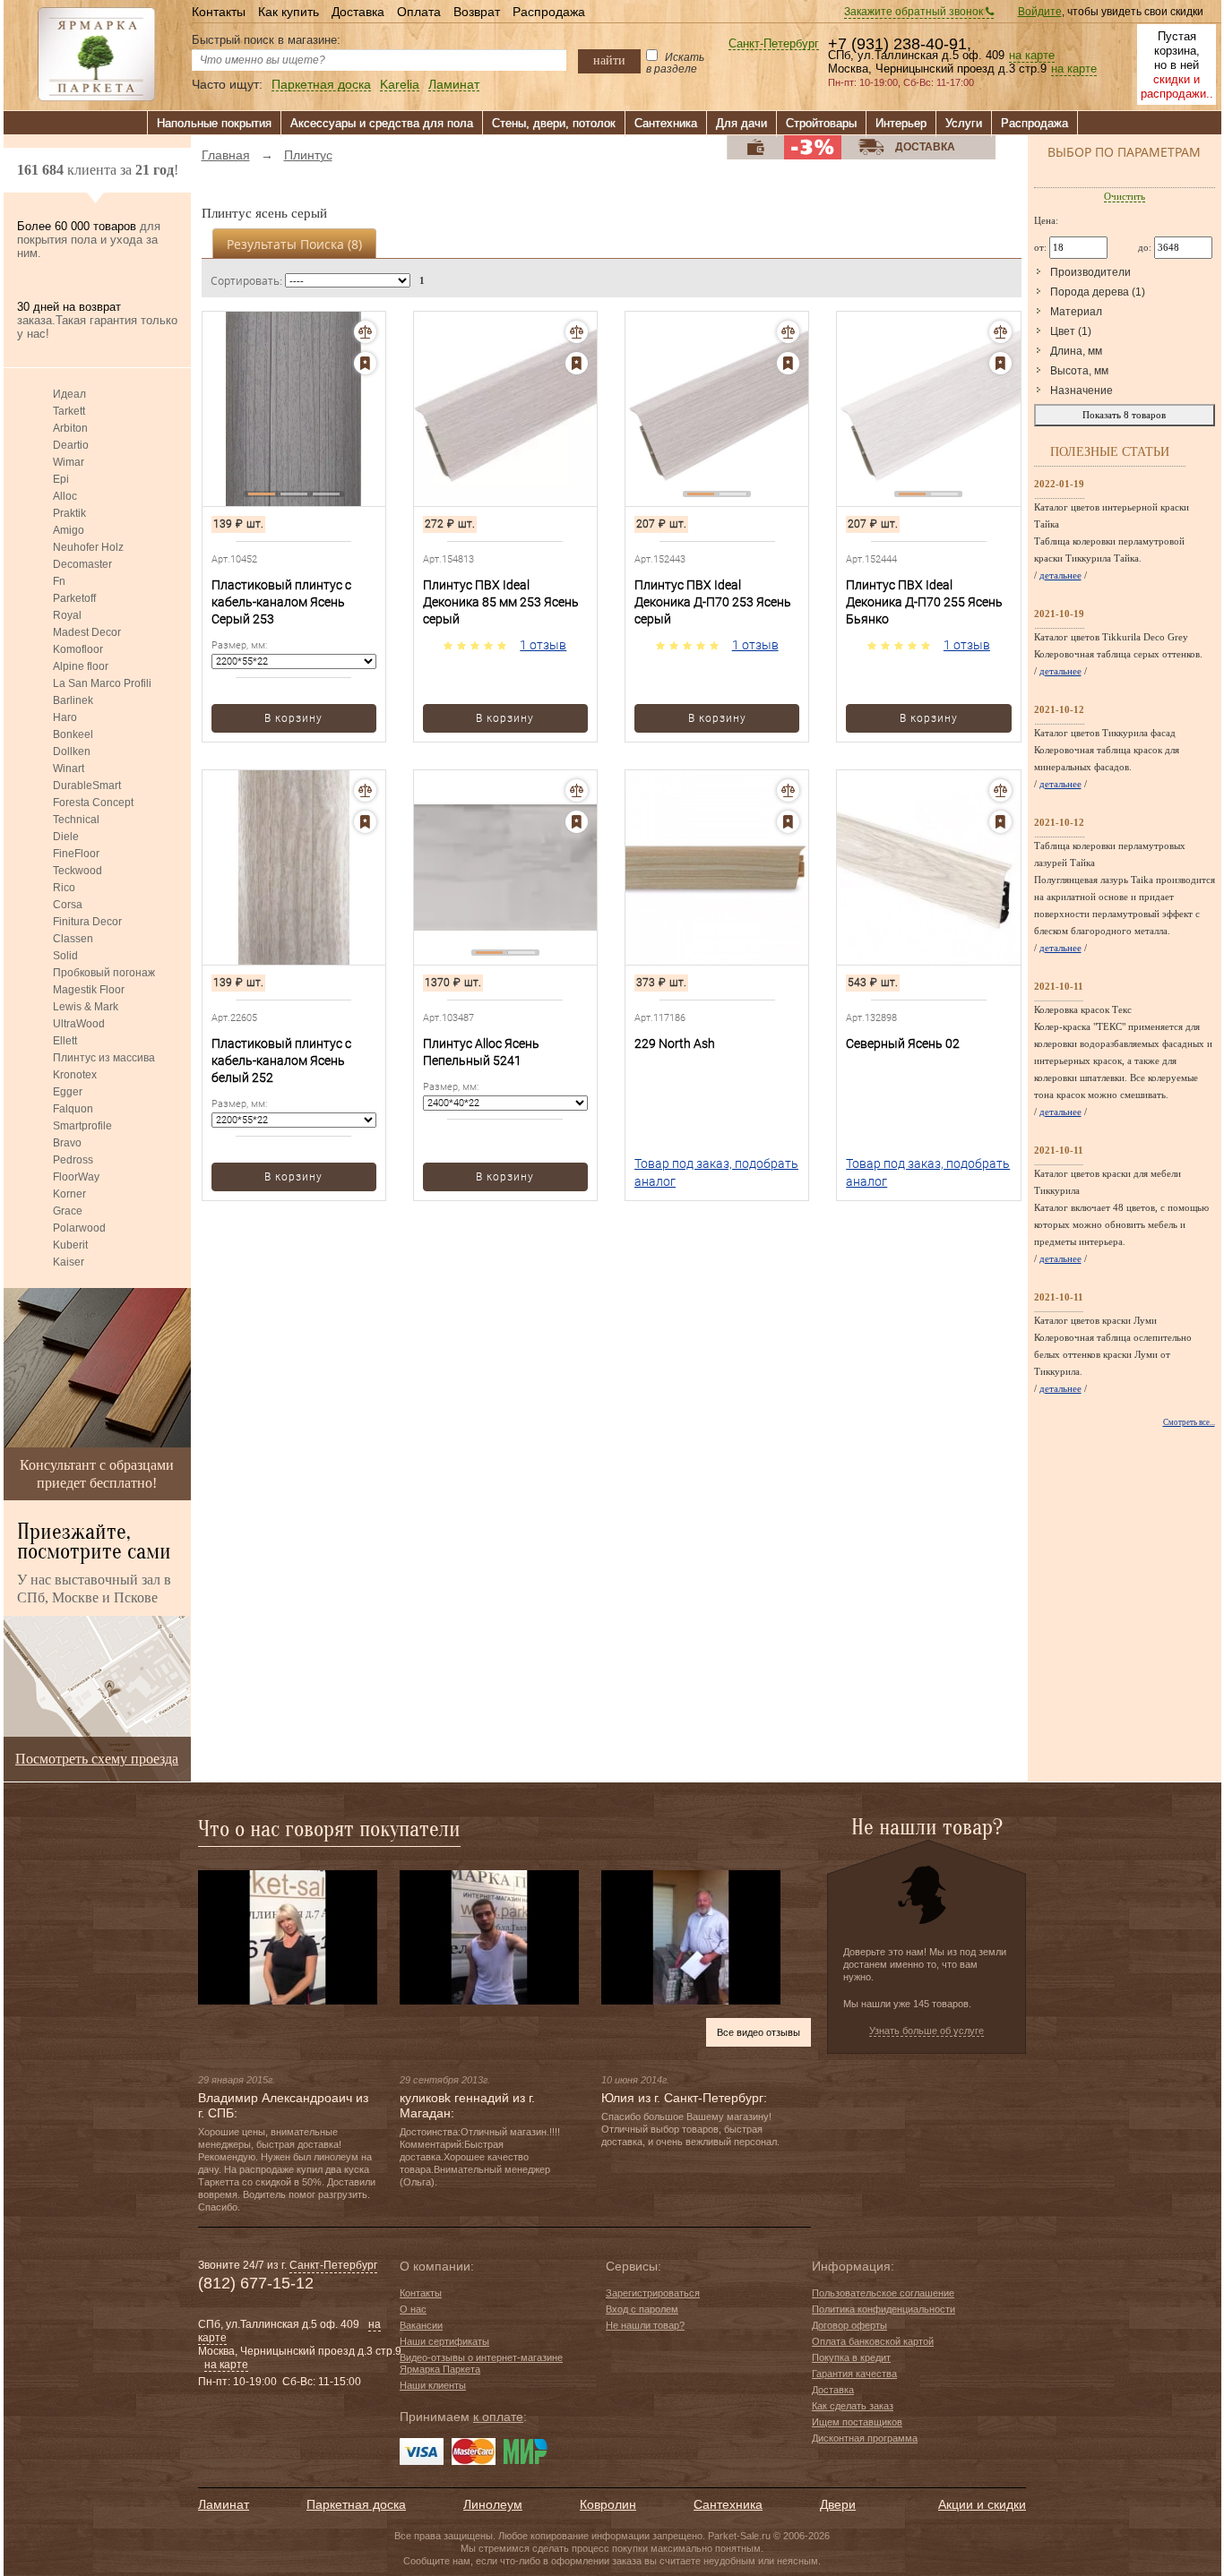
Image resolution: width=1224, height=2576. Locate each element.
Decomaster (82, 564)
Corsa (68, 905)
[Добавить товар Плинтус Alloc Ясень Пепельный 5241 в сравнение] (577, 790)
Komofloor (78, 649)
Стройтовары (821, 123)
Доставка (358, 12)
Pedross (73, 1160)
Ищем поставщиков (857, 2422)
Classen (73, 939)
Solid (65, 956)
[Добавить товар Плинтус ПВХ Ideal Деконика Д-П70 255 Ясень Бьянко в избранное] (1000, 363)
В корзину (293, 718)
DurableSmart (87, 786)
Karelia (400, 85)
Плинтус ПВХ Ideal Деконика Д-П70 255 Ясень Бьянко (924, 602)
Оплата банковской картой (873, 2341)
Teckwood (78, 871)
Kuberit (70, 1245)
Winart (69, 769)
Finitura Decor (87, 922)
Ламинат (454, 85)
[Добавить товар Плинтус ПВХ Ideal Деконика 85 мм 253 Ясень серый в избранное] (577, 363)
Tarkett (69, 411)
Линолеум (493, 2504)
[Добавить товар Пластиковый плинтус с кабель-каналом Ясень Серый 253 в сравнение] (365, 332)
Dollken (72, 751)
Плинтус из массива (104, 1058)
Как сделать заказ (853, 2406)
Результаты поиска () (294, 244)
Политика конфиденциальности (884, 2309)
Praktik (69, 513)
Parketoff (74, 598)
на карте (1032, 56)
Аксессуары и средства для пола (382, 123)
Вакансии (421, 2325)
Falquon (73, 1109)
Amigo (69, 530)
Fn (59, 581)
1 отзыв (543, 645)
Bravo (67, 1143)
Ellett (65, 1041)
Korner (69, 1194)
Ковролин (608, 2504)
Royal (67, 615)
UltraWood (79, 1024)
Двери (838, 2504)
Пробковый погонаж (104, 973)
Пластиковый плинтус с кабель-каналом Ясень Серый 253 (281, 602)
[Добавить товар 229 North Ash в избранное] (788, 822)
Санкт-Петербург (774, 44)
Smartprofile (82, 1126)
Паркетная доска (321, 85)
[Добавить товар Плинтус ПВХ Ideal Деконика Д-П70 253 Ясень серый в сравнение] (788, 332)
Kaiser (69, 1262)
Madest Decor (87, 632)
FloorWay (76, 1177)
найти (609, 60)
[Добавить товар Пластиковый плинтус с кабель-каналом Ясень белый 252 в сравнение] (365, 790)
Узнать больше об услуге (927, 2031)
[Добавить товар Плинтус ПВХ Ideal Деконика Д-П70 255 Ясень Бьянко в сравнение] (1000, 332)
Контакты (219, 12)
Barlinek (73, 700)
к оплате (498, 2417)
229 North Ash (675, 1043)
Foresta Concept (93, 803)
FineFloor (76, 854)
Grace (68, 1211)
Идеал (69, 394)
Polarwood (79, 1228)
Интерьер (901, 123)
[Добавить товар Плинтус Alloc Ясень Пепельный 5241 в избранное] (577, 822)
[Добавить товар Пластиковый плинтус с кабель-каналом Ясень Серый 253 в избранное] (365, 363)
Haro (65, 717)
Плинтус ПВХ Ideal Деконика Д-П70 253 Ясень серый (713, 602)
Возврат (477, 12)
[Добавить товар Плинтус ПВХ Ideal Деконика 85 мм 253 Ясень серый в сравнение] (577, 332)
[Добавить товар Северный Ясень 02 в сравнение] (1000, 790)
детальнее (1060, 575)
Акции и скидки (982, 2504)
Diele (66, 837)
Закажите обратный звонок (915, 12)
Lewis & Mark (86, 1007)
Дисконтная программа (865, 2438)
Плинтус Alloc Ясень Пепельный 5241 (481, 1052)
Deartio (71, 445)
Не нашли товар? (645, 2325)
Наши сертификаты (444, 2341)
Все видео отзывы (759, 2032)
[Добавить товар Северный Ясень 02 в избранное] (1000, 822)
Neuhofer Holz (88, 547)
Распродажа (549, 12)
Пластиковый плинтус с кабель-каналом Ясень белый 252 (281, 1060)
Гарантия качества (854, 2374)
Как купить (289, 12)
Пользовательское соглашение (883, 2293)
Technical (76, 820)
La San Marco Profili (102, 683)
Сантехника (666, 123)
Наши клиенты (433, 2385)
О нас (413, 2309)
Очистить (1125, 196)
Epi (61, 479)
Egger (68, 1092)
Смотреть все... (1189, 1422)
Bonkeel (73, 734)
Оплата (419, 12)
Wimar (69, 462)
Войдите (1040, 12)
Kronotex (75, 1075)
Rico (64, 888)
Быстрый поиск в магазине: (266, 40)
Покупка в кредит (851, 2357)
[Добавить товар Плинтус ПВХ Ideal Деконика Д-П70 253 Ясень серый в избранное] (788, 363)
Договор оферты (849, 2325)
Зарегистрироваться (653, 2293)
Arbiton (70, 428)
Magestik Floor (89, 990)
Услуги (964, 123)
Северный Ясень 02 (903, 1043)
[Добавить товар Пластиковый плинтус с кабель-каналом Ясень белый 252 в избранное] (365, 822)
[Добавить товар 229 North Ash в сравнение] (788, 790)
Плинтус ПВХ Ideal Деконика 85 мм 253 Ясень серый (501, 602)
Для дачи (741, 123)
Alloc (65, 496)
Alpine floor (81, 666)
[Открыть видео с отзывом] (288, 1936)
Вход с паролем (642, 2309)
